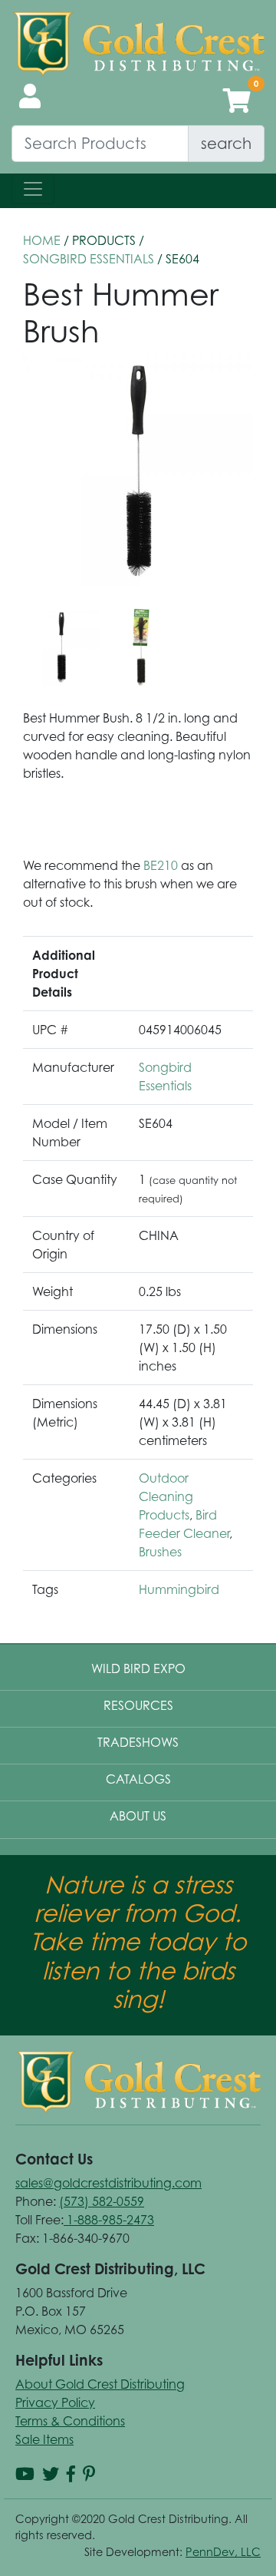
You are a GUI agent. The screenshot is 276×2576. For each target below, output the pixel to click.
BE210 (161, 865)
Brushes (160, 1552)
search (226, 143)
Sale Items (44, 2439)
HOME (42, 240)
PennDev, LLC (223, 2552)
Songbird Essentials (89, 259)
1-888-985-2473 (109, 2220)
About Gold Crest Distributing (100, 2384)
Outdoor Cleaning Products (166, 1496)
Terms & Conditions (70, 2421)
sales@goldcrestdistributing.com (108, 2183)
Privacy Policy (55, 2402)
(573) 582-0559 (102, 2201)
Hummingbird (179, 1589)
